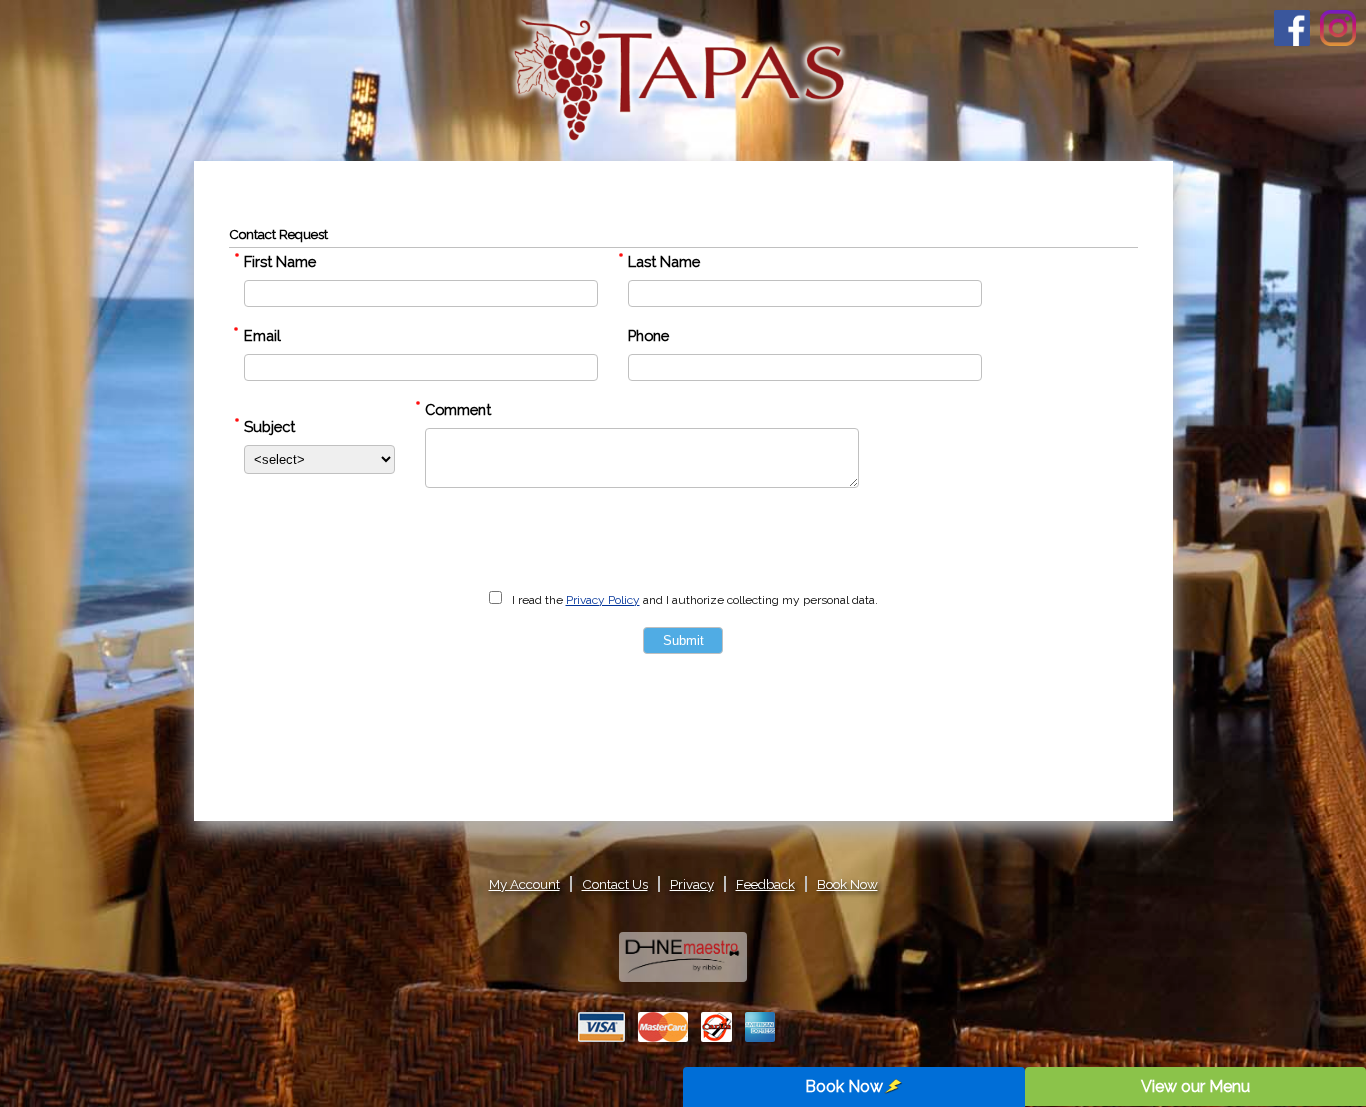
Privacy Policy (603, 600)
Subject (269, 426)
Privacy (692, 884)
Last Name (664, 261)
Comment (458, 409)
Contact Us (615, 884)
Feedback (765, 884)
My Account (524, 884)
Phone (648, 335)
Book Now (844, 1086)
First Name (280, 261)
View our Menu (1195, 1086)
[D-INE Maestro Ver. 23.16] (683, 974)
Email (262, 335)
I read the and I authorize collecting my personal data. (695, 600)
